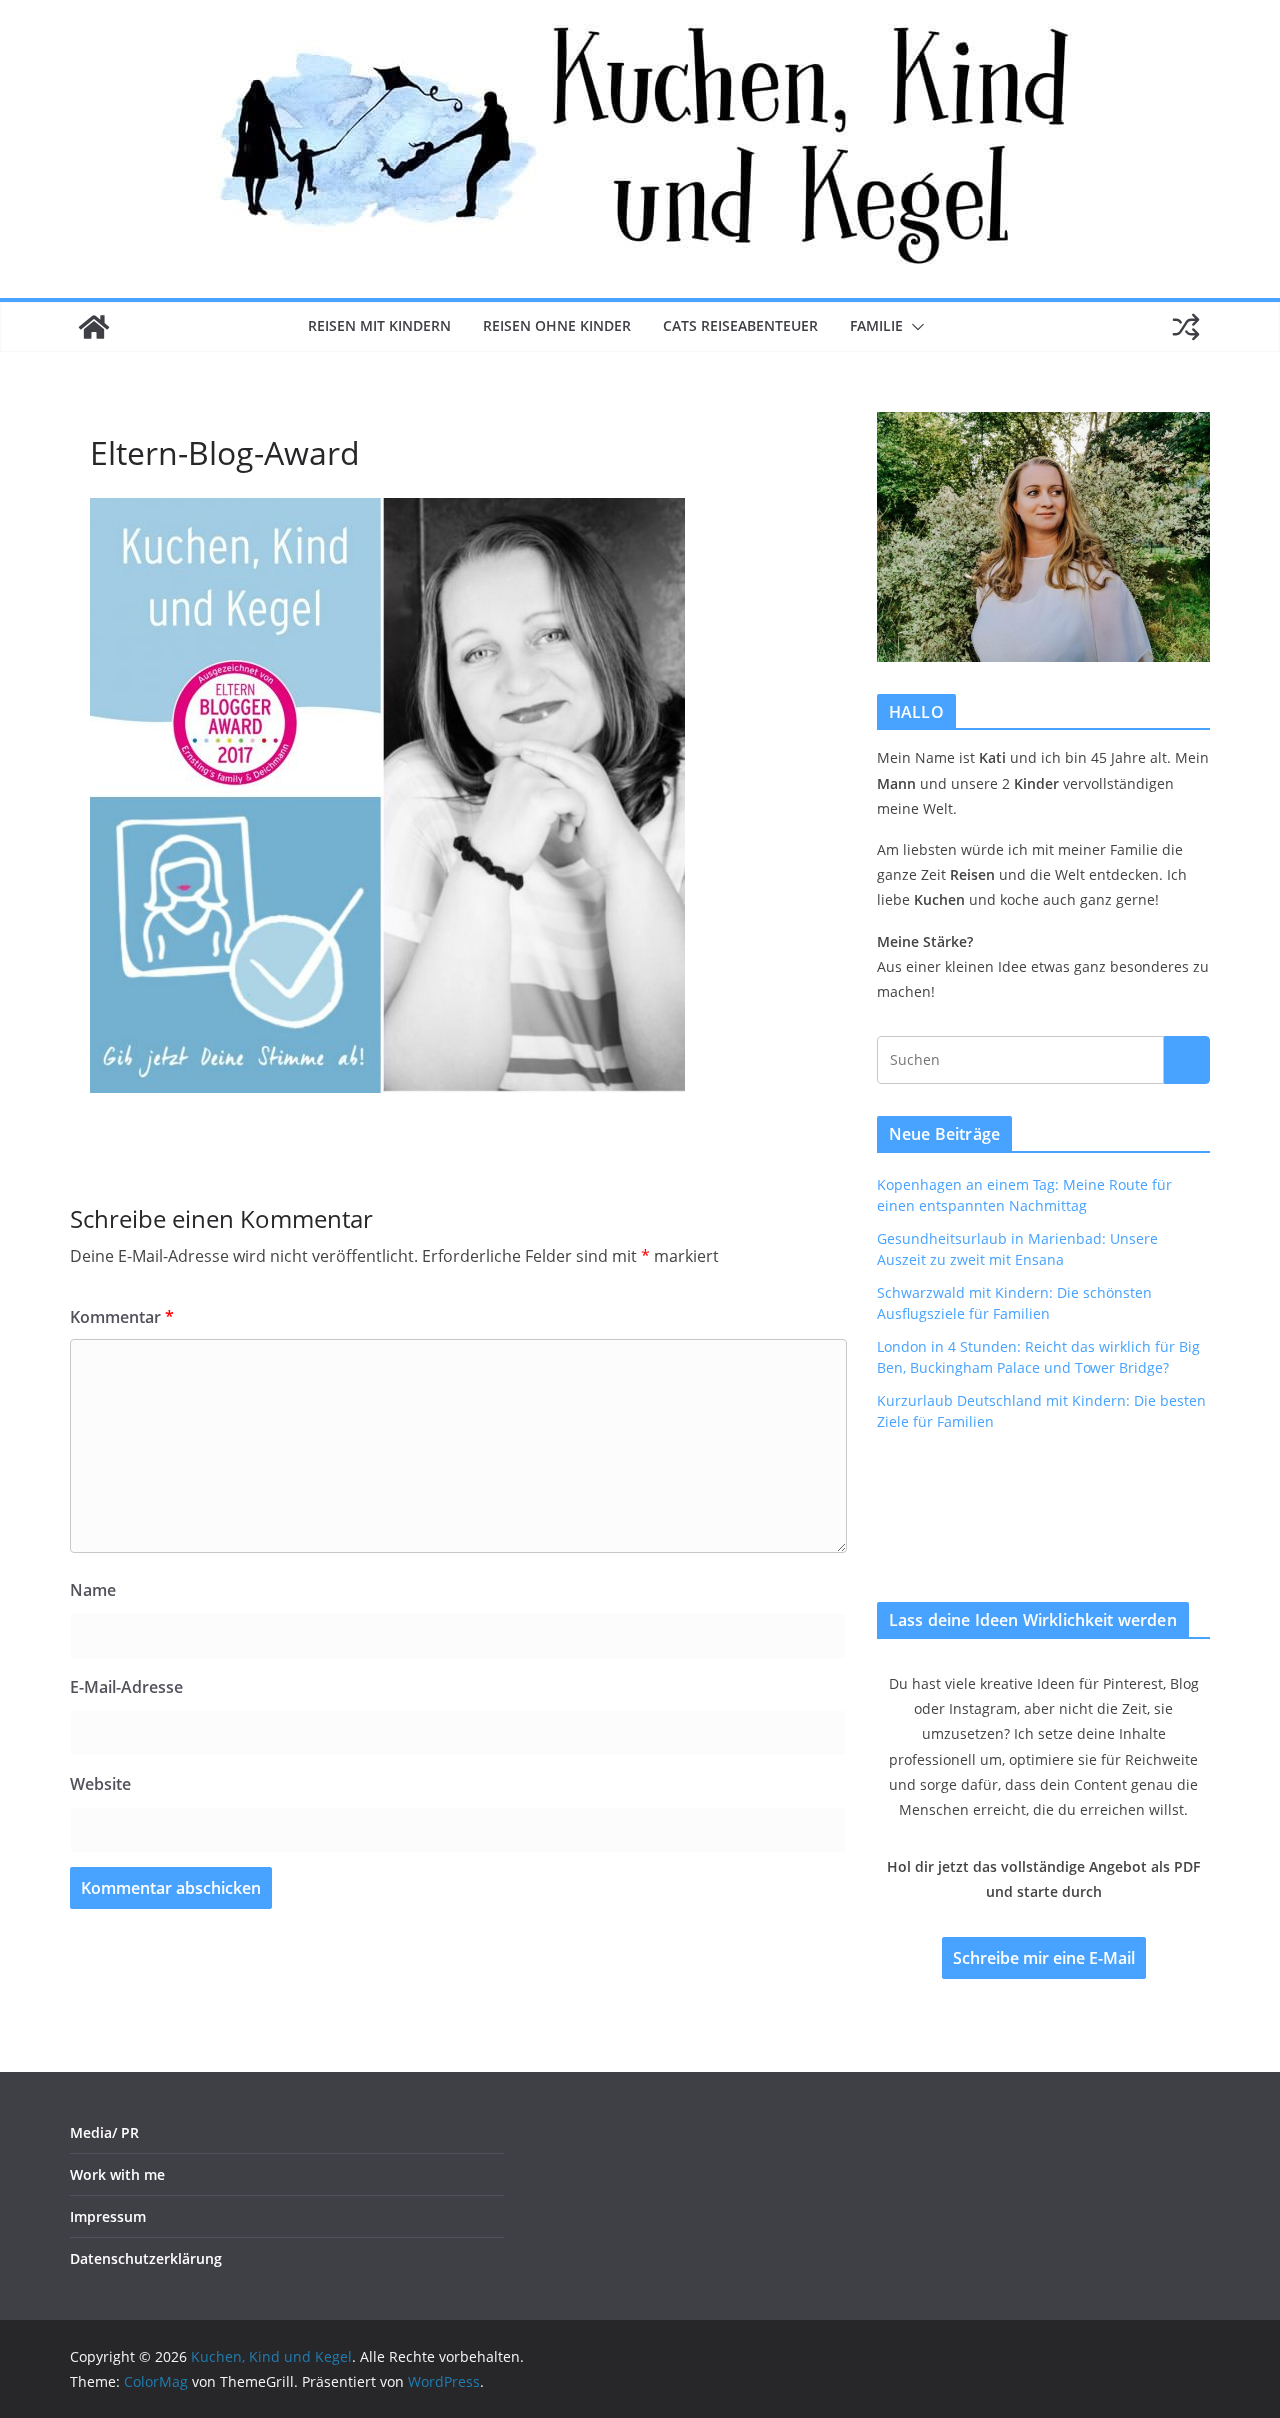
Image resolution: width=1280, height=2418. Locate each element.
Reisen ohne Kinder (557, 325)
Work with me (117, 2174)
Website (100, 1784)
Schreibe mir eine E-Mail (1044, 1958)
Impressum (108, 2216)
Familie (876, 325)
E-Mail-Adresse (126, 1687)
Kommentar (122, 1317)
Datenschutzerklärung (146, 2258)
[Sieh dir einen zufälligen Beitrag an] (1186, 327)
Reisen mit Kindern (379, 325)
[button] (914, 327)
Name (93, 1590)
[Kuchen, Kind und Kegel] (94, 327)
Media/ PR (104, 2132)
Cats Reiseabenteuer (740, 325)
